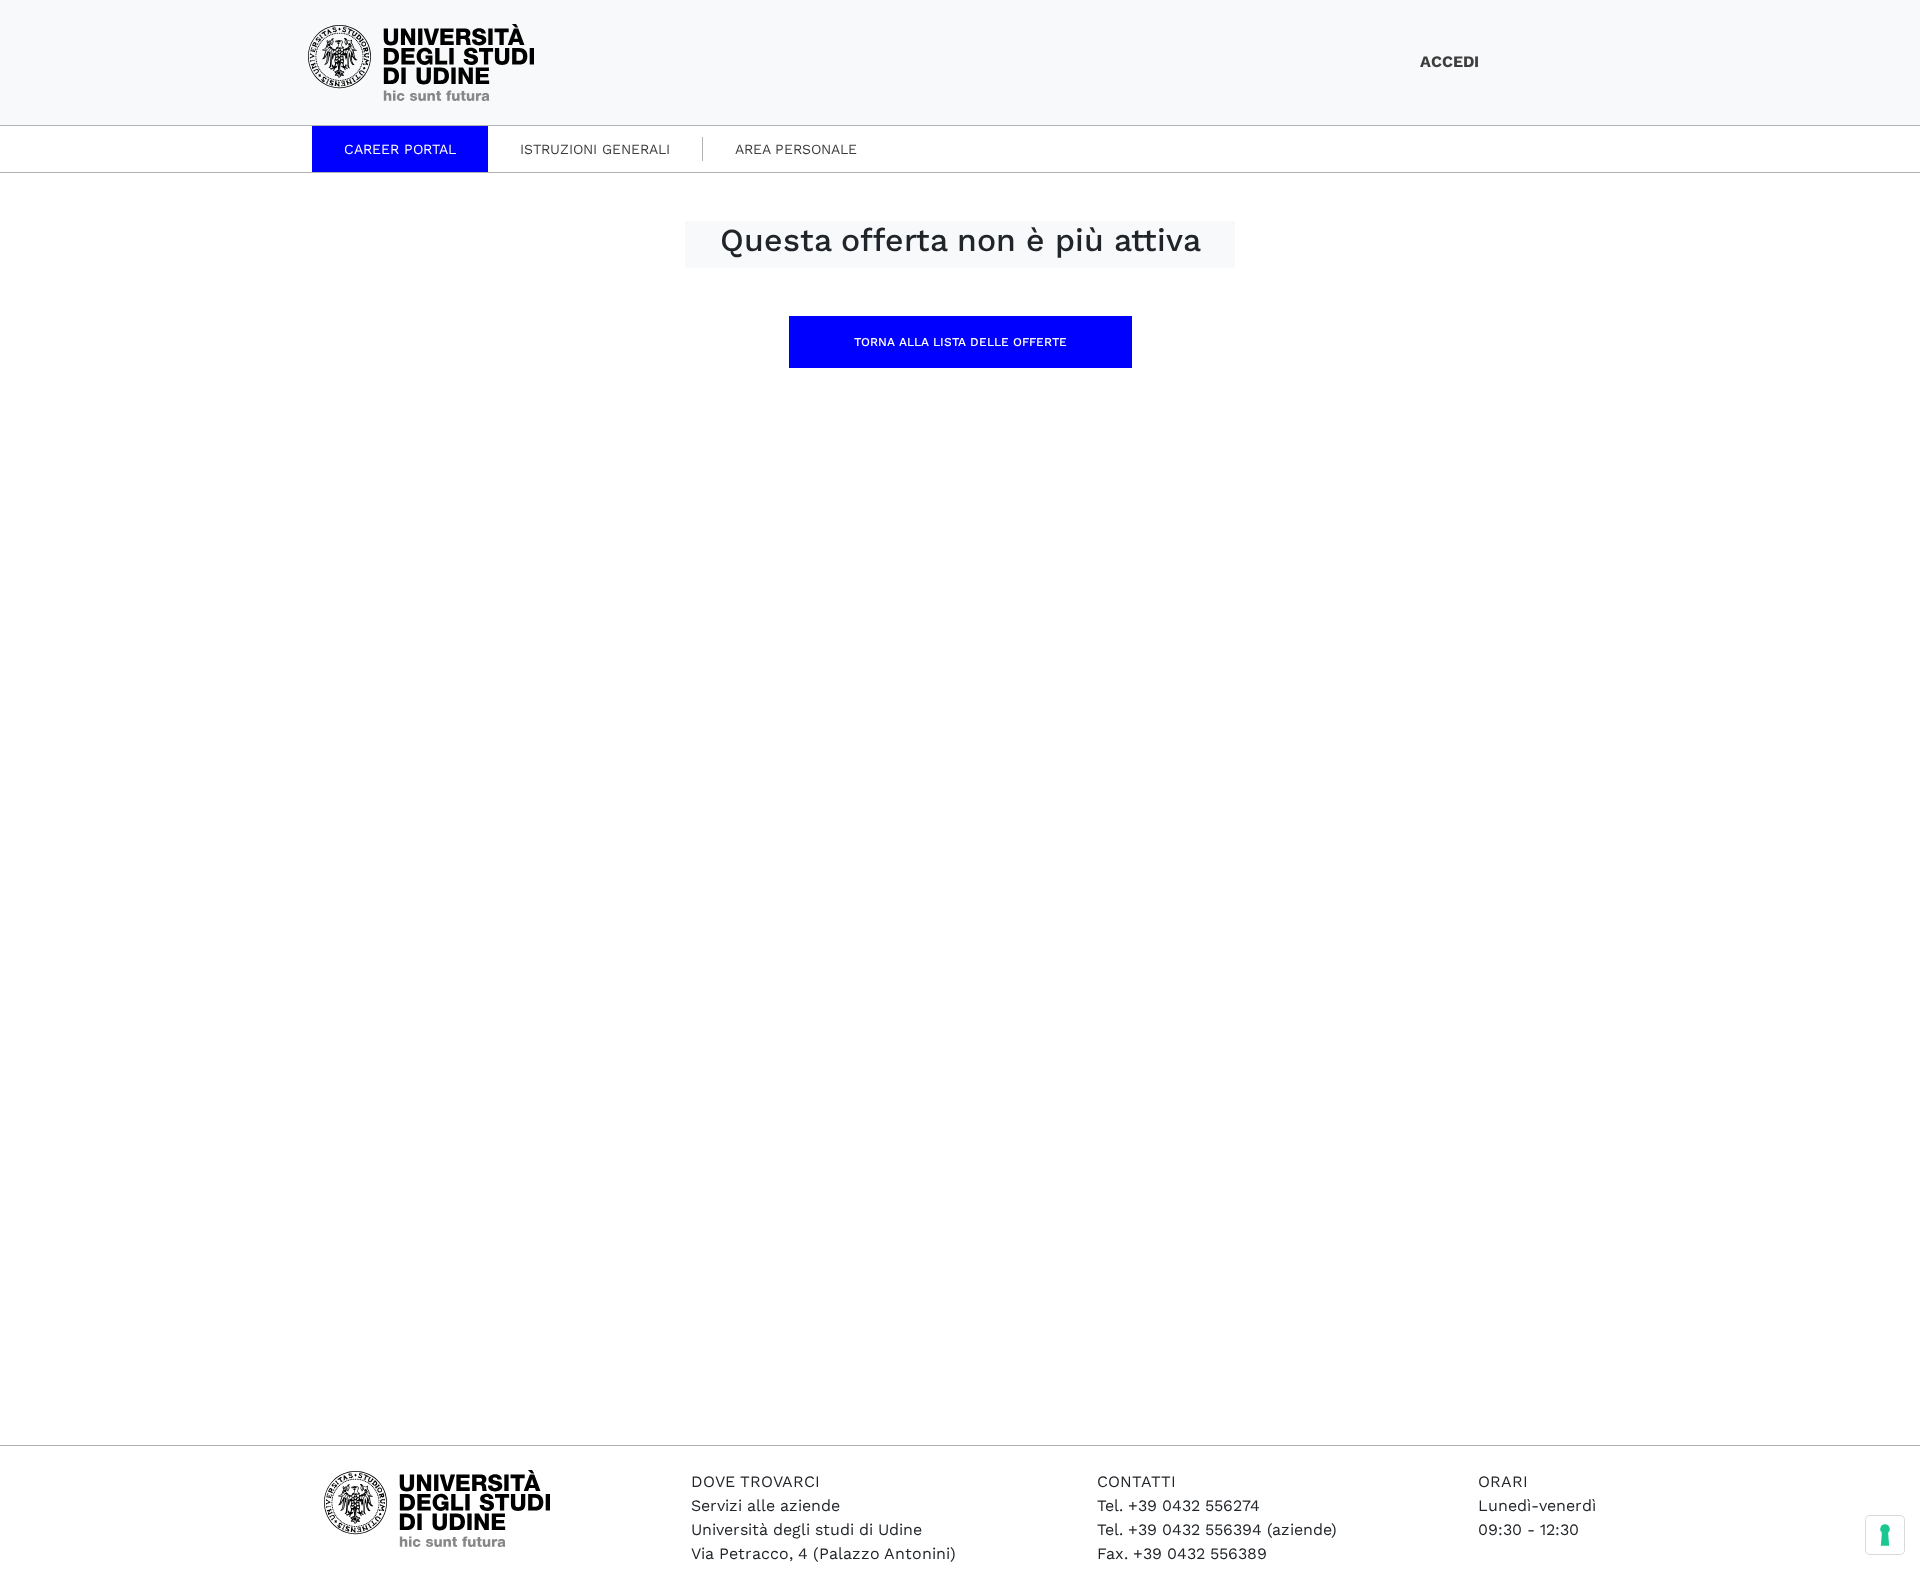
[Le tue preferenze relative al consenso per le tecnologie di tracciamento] (1885, 1535)
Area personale (796, 149)
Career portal (400, 149)
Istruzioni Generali (595, 149)
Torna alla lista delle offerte (960, 342)
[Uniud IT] (421, 60)
